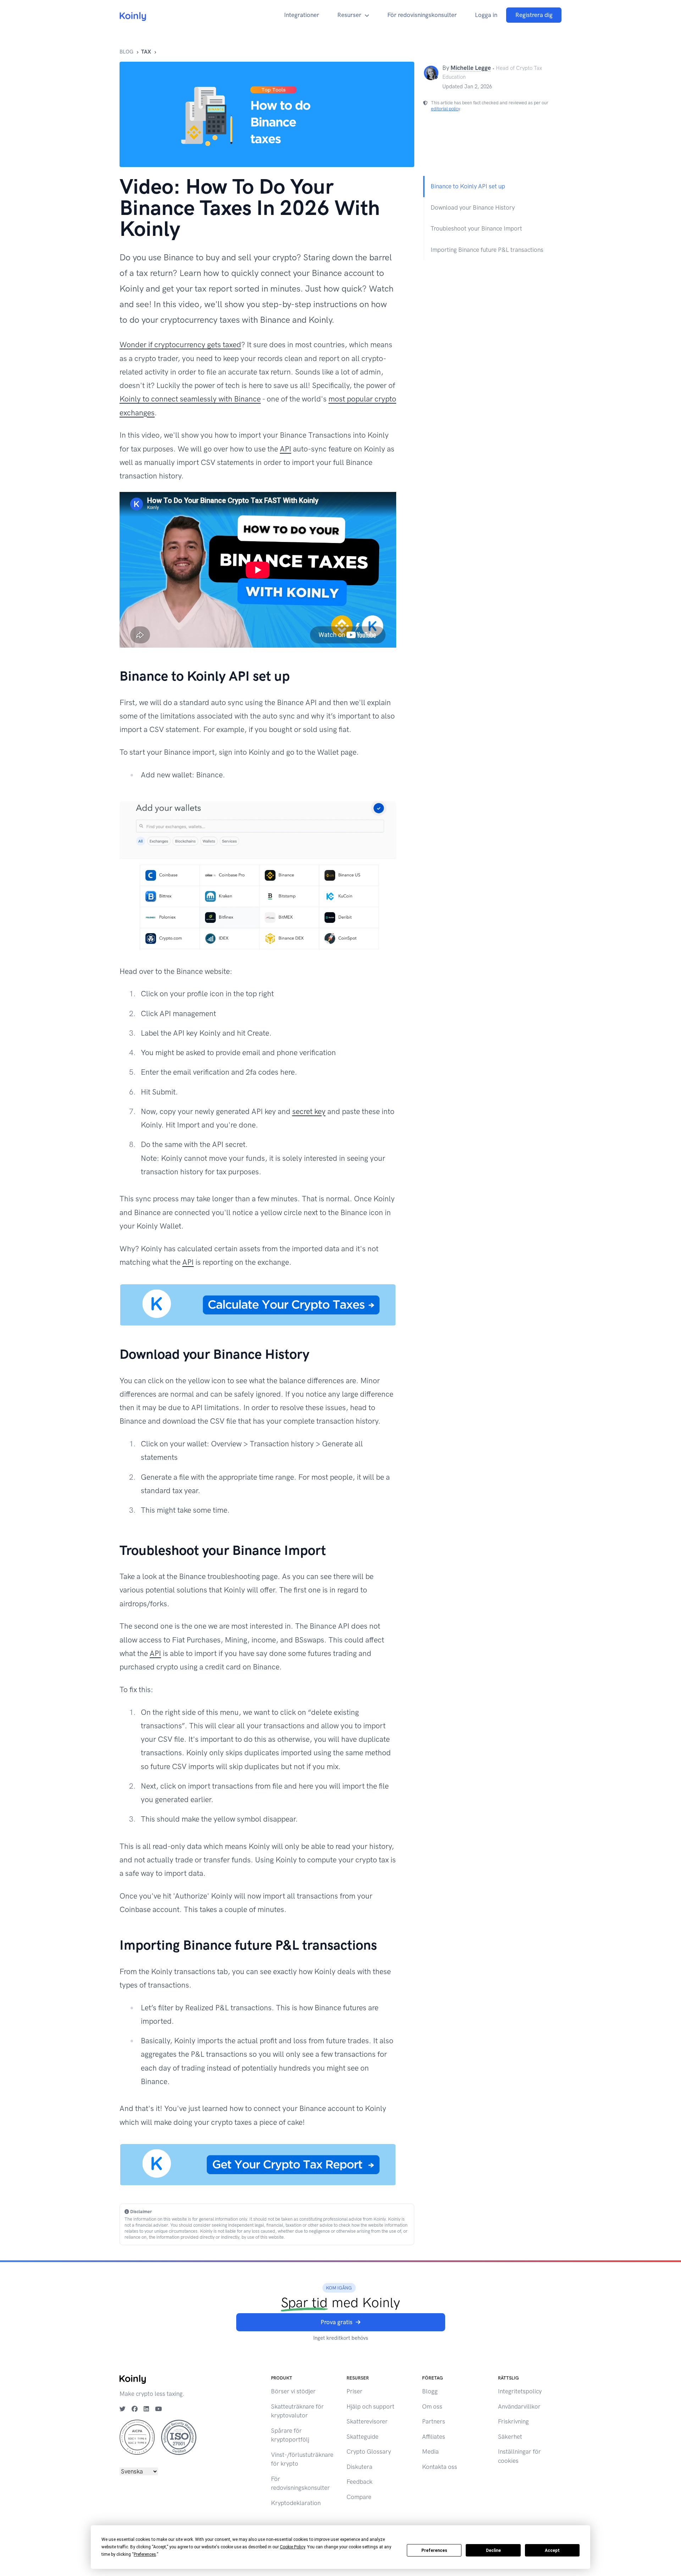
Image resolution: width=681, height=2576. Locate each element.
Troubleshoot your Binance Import (476, 228)
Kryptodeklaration (296, 2503)
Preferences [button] (145, 2554)
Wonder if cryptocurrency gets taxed (180, 345)
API (286, 449)
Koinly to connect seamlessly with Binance (190, 399)
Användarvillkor (519, 2406)
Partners (434, 2421)
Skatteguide (362, 2437)
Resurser (349, 15)
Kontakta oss (440, 2467)
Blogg (430, 2391)
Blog (126, 52)
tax (146, 52)
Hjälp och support (370, 2406)
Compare (359, 2497)
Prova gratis (337, 2322)
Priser (355, 2391)
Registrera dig (534, 15)
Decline (493, 2550)
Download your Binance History (473, 207)
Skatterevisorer (367, 2421)
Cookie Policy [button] (292, 2547)
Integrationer (302, 15)
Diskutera (359, 2467)
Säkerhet (510, 2437)
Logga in (486, 15)
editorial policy (445, 109)
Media (430, 2452)
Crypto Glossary (369, 2452)
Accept (552, 2550)
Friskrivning (513, 2421)
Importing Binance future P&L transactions (487, 250)
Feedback (359, 2482)
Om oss (432, 2406)
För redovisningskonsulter (422, 15)
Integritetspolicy (520, 2391)
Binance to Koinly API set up (468, 186)
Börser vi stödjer (293, 2391)
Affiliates (434, 2437)
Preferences (434, 2550)
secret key (309, 1111)
